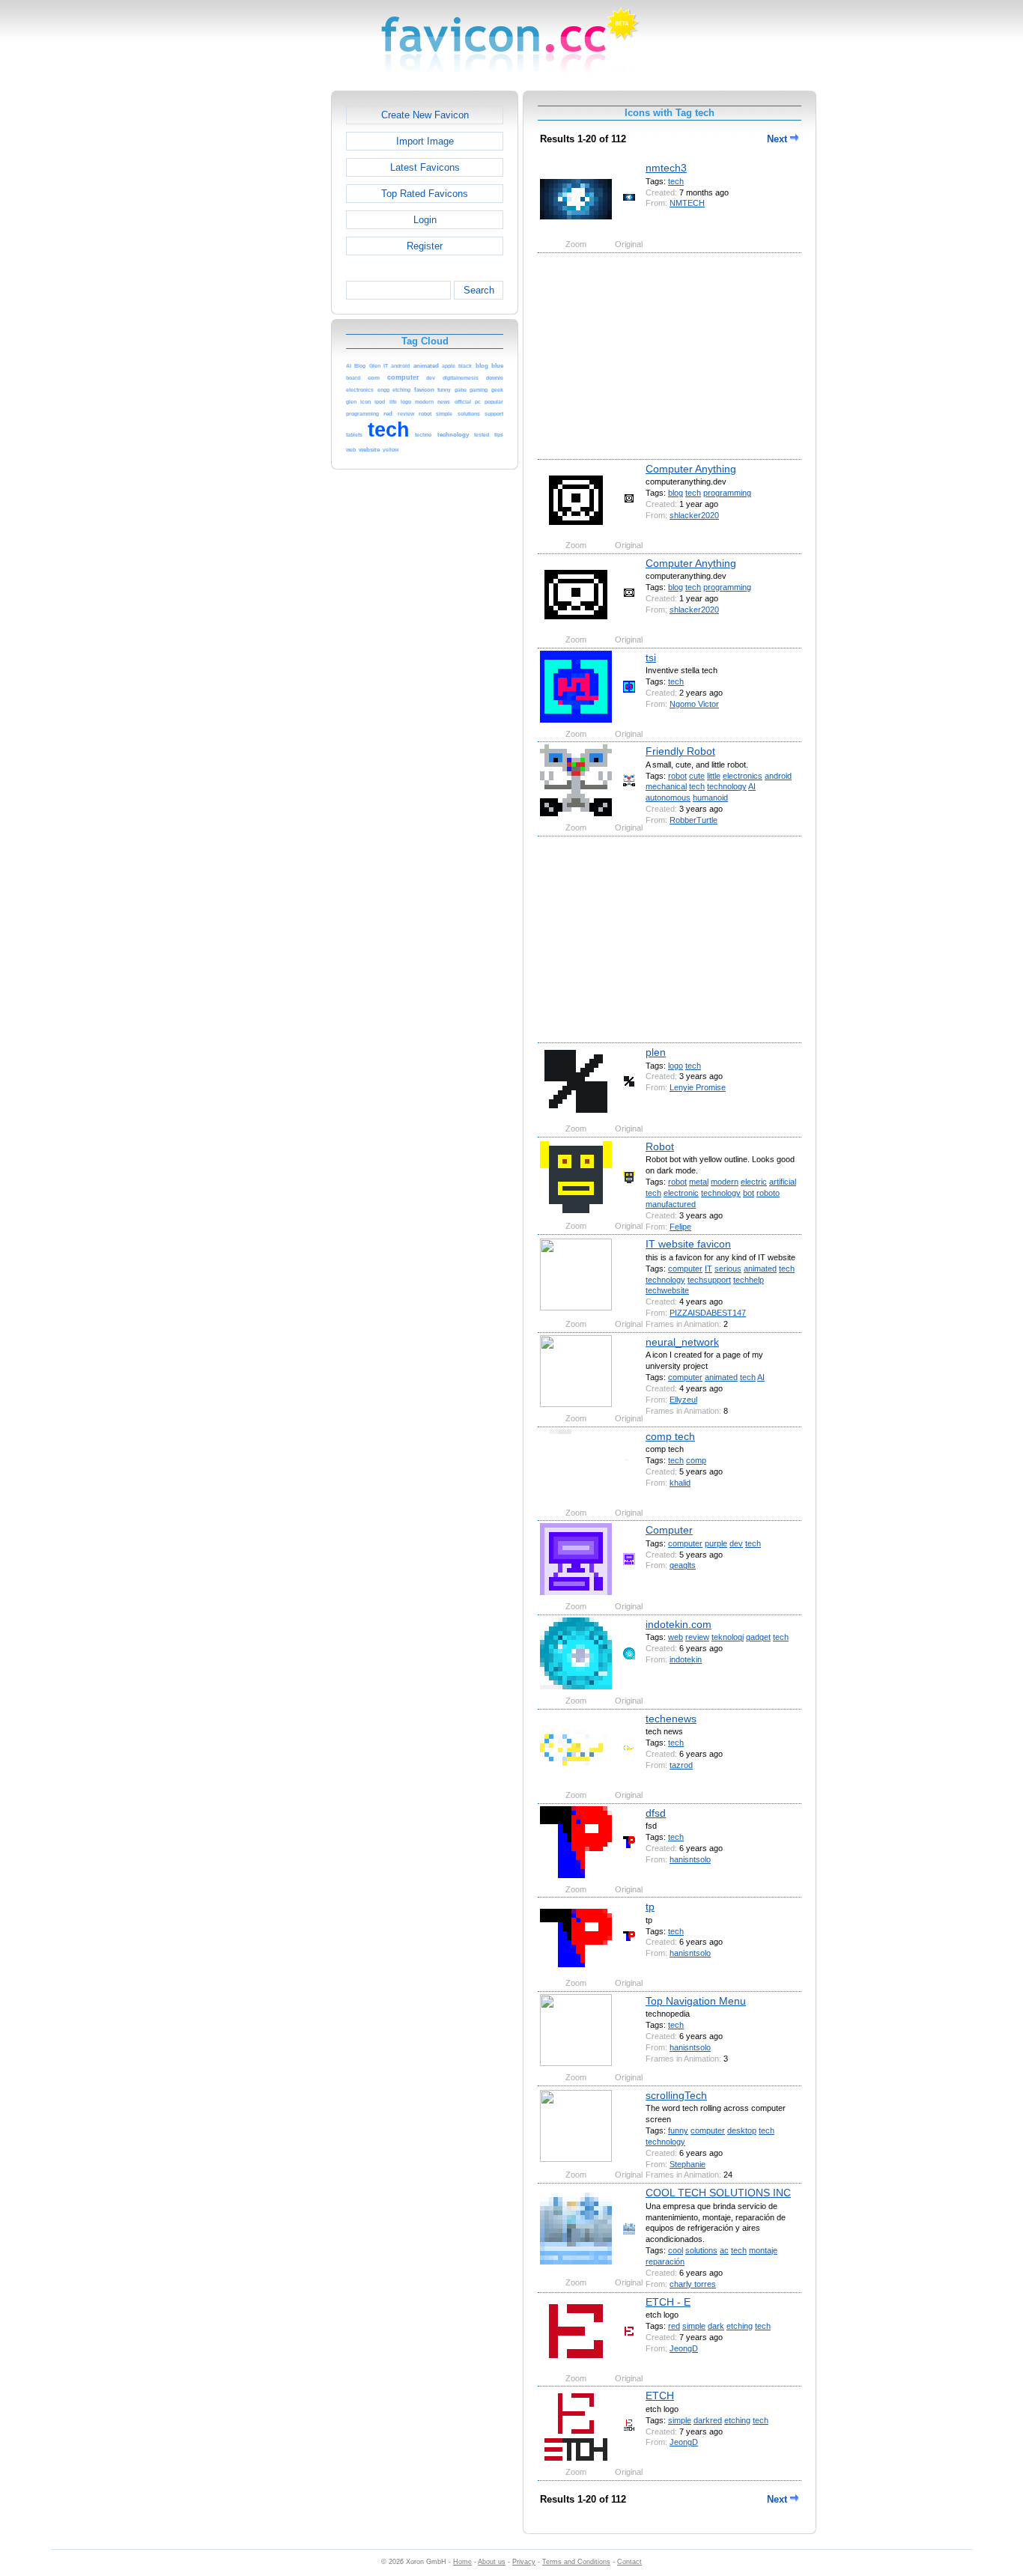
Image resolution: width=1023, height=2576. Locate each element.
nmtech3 (666, 168)
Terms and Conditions (576, 2562)
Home (462, 2562)
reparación (665, 2261)
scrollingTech (676, 2095)
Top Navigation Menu (696, 2001)
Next (778, 139)
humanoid (710, 798)
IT (708, 1269)
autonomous (668, 798)
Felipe (680, 1227)
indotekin (686, 1659)
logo (676, 1066)
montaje (763, 2250)
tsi (651, 657)
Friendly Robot (680, 751)
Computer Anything (691, 469)
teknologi (728, 1637)
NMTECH (687, 203)
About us (492, 2562)
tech (676, 181)
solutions (701, 2250)
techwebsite (667, 1290)
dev (736, 1543)
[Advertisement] (267, 315)
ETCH (660, 2396)
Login (425, 220)
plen (656, 1052)
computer (685, 1269)
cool (676, 2250)
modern (725, 1182)
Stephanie (687, 2164)
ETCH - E (668, 2302)
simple (694, 2326)
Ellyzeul (683, 1400)
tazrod (681, 1765)
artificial (783, 1182)
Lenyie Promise (698, 1087)
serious (728, 1269)
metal (699, 1182)
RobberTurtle (693, 820)
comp (696, 1460)
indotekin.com (679, 1624)
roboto (768, 1193)
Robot (660, 1146)
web (676, 1637)
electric (754, 1182)
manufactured (671, 1204)
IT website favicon (688, 1244)
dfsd (656, 1813)
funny (678, 2130)
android (778, 776)
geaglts (683, 1565)
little (714, 776)
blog (676, 493)
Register (425, 246)
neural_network (682, 1342)
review (697, 1637)
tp (650, 1907)
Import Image (425, 141)
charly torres (693, 2284)
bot (749, 1193)
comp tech (670, 1436)
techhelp (749, 1280)
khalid (680, 1483)
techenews (671, 1719)
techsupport (709, 1280)
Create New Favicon (425, 115)
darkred (708, 2420)
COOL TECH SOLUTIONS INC (718, 2193)
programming (727, 493)
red (674, 2326)
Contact (629, 2562)
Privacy (524, 2562)
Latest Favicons (425, 167)
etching (740, 2326)
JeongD (684, 2348)
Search (479, 290)
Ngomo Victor (694, 704)
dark (716, 2326)
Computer (669, 1530)
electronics (743, 776)
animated (760, 1269)
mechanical (666, 786)
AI (752, 786)
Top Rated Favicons (425, 194)
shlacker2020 (694, 515)
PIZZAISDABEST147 (708, 1313)
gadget (758, 1637)
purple (716, 1543)
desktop (742, 2130)
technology (727, 786)
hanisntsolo (690, 1859)
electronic (681, 1193)
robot (677, 776)
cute (697, 776)
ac (724, 2250)
